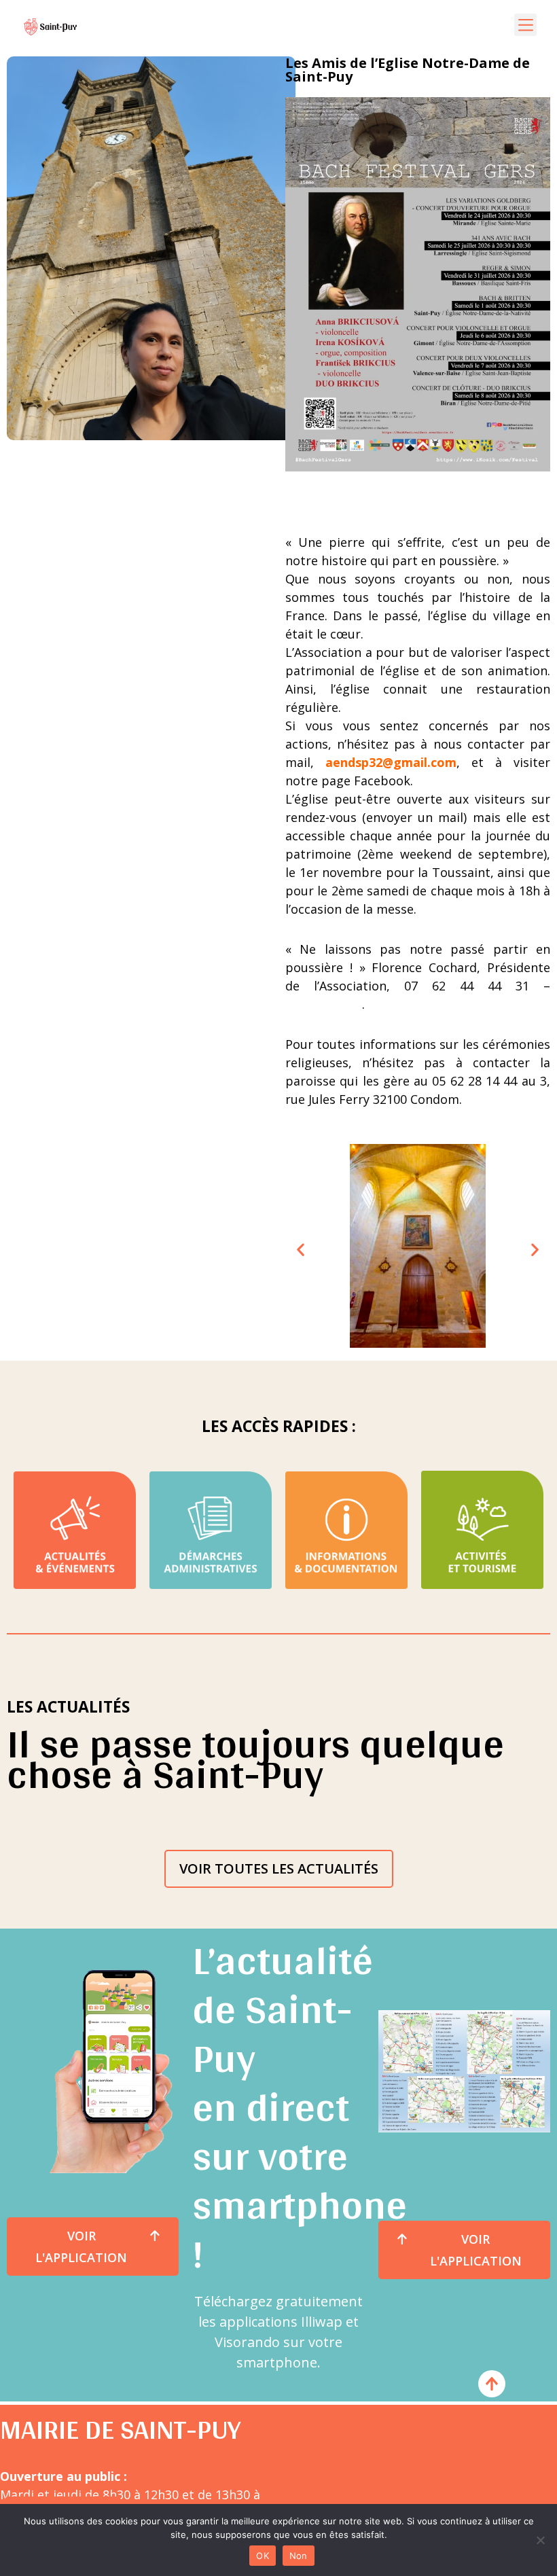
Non (299, 2556)
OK (263, 2556)
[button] (525, 25)
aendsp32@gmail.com (385, 762)
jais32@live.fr (324, 1004)
